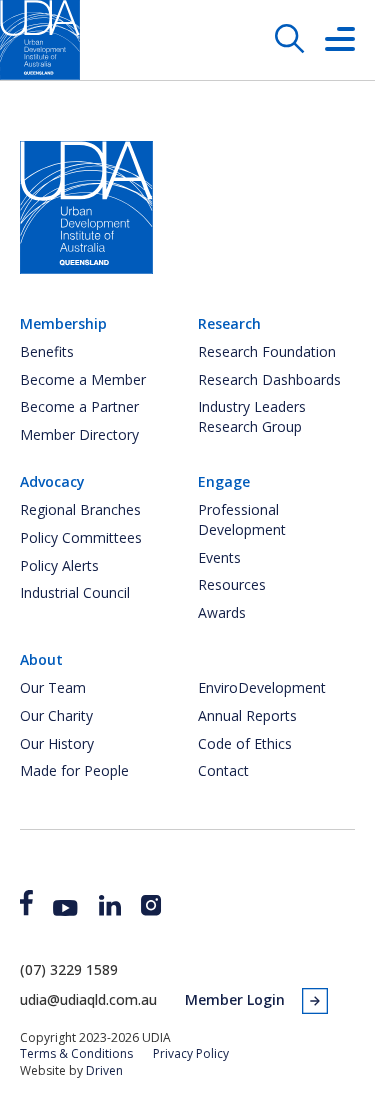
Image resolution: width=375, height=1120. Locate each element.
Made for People (74, 770)
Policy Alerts (59, 565)
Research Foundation (267, 351)
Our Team (53, 687)
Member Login (235, 999)
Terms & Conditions (76, 1053)
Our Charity (56, 715)
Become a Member (83, 379)
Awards (222, 612)
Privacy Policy (191, 1053)
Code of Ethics (245, 743)
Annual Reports (247, 715)
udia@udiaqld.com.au (88, 999)
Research (229, 323)
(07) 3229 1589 (69, 969)
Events (219, 557)
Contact (223, 770)
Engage (224, 481)
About (41, 659)
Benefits (47, 351)
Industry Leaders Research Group (252, 416)
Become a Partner (79, 406)
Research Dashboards (269, 379)
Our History (57, 743)
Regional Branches (80, 509)
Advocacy (52, 481)
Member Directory (79, 434)
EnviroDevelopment (262, 687)
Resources (232, 584)
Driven (104, 1070)
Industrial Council (75, 592)
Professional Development (242, 519)
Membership (63, 323)
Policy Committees (81, 537)
